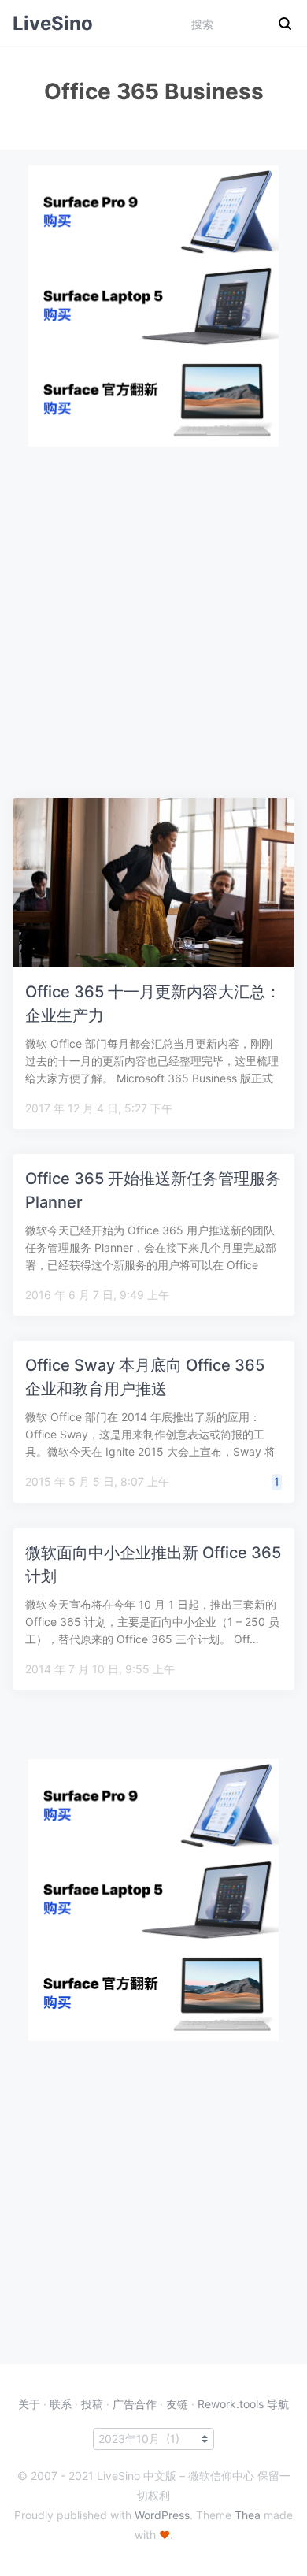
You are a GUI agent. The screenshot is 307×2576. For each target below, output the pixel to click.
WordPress (162, 2515)
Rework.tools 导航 (243, 2404)
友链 (177, 2404)
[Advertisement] (153, 600)
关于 (29, 2404)
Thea (248, 2515)
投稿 (92, 2404)
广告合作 (135, 2404)
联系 (61, 2404)
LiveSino (53, 23)
